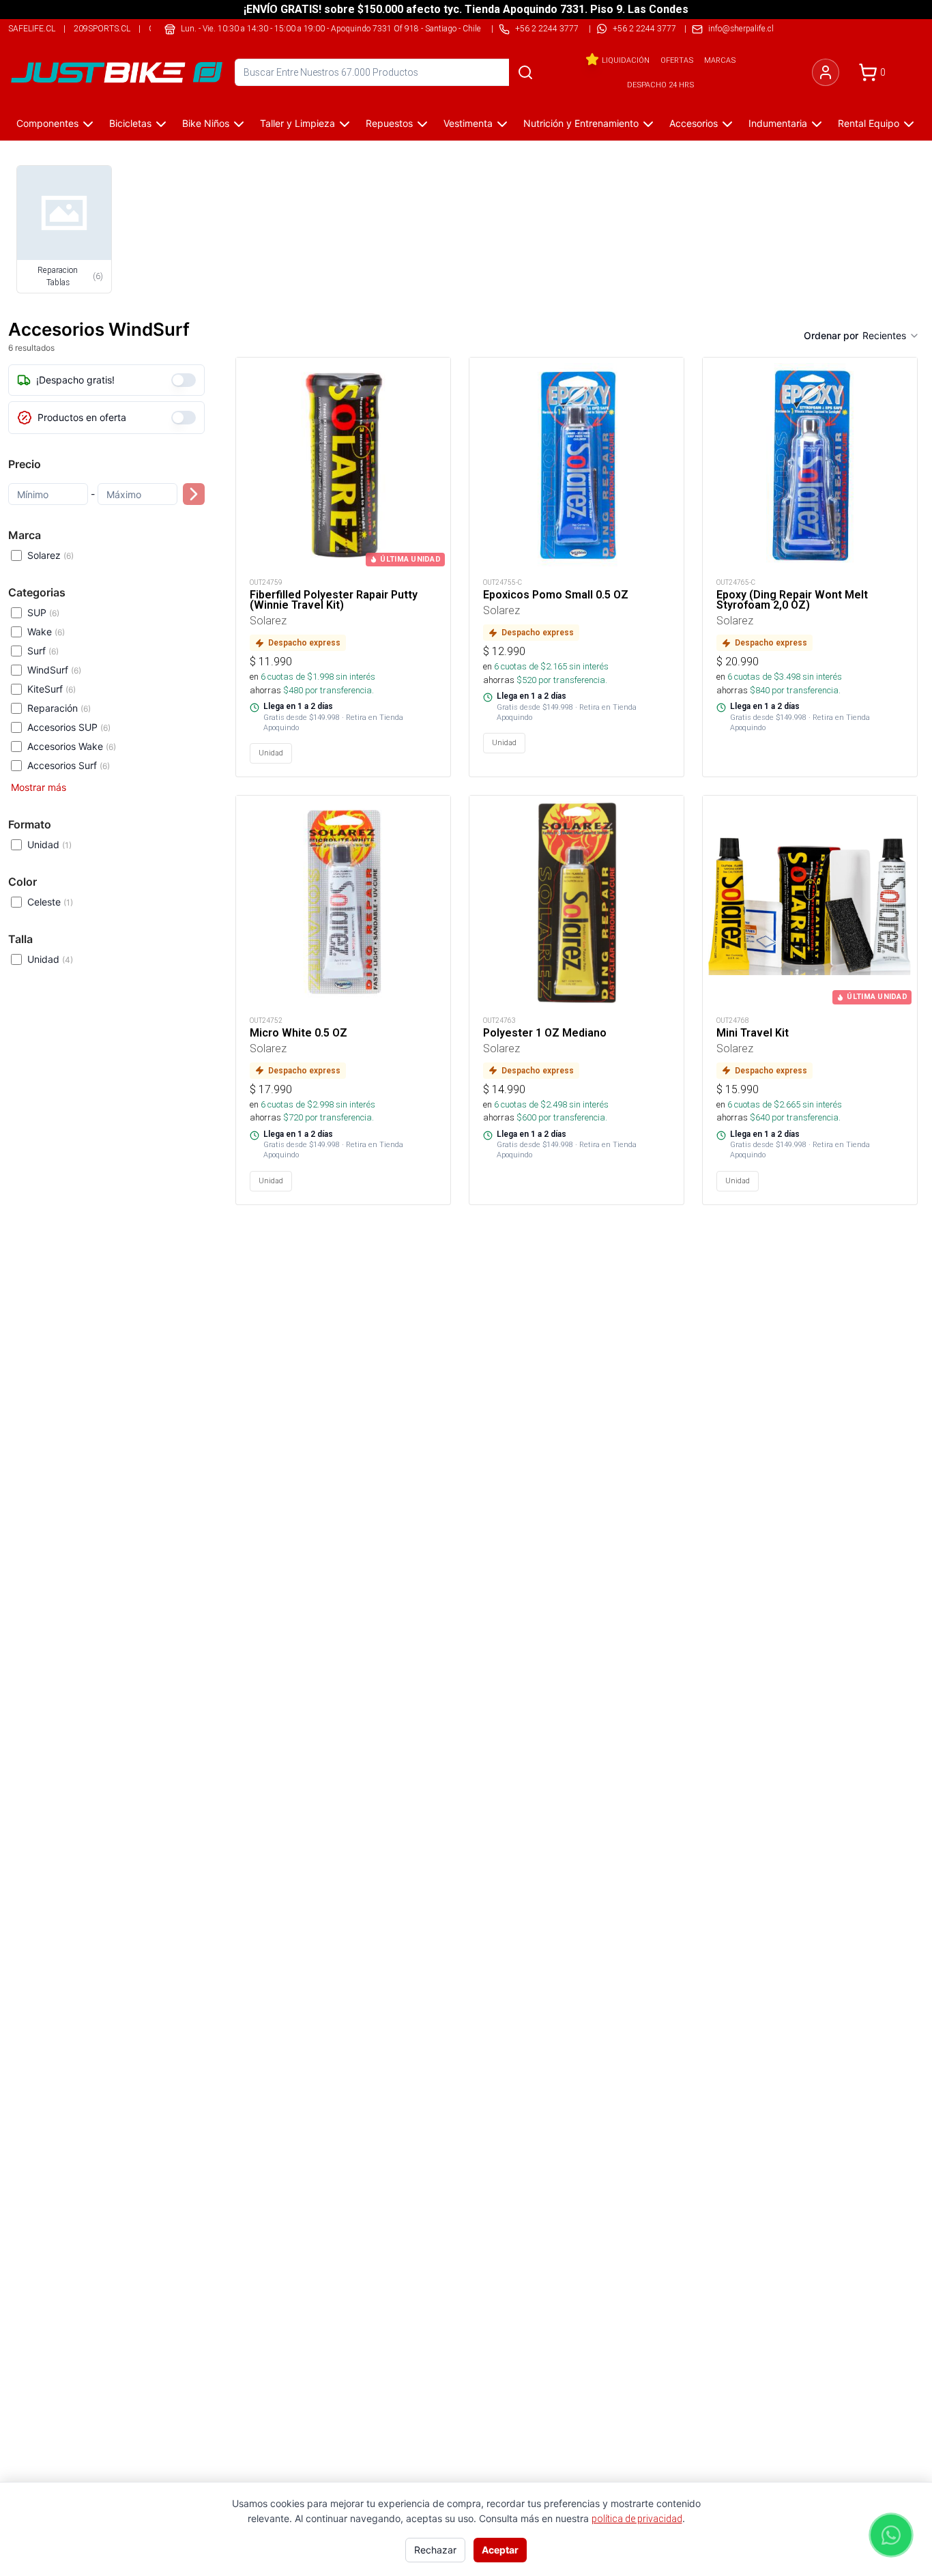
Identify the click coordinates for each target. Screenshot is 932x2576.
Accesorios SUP (69, 727)
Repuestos (389, 123)
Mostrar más (39, 787)
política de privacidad (637, 2519)
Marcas (720, 60)
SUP (43, 612)
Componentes (47, 123)
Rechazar (435, 2550)
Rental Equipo (869, 123)
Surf (43, 651)
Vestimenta (468, 123)
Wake (46, 632)
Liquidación (626, 60)
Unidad (49, 844)
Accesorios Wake (72, 746)
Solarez (50, 555)
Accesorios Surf (69, 765)
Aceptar (500, 2550)
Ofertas (677, 60)
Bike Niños (206, 123)
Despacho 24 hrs (660, 85)
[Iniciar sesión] (826, 72)
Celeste (50, 902)
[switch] (184, 380)
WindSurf (54, 670)
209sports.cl (102, 28)
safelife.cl (32, 28)
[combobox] (891, 336)
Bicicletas (130, 123)
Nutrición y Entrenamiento (581, 123)
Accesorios (694, 123)
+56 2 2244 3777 (644, 28)
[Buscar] (525, 72)
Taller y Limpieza (297, 123)
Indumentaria (778, 123)
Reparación (59, 708)
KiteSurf (52, 689)
